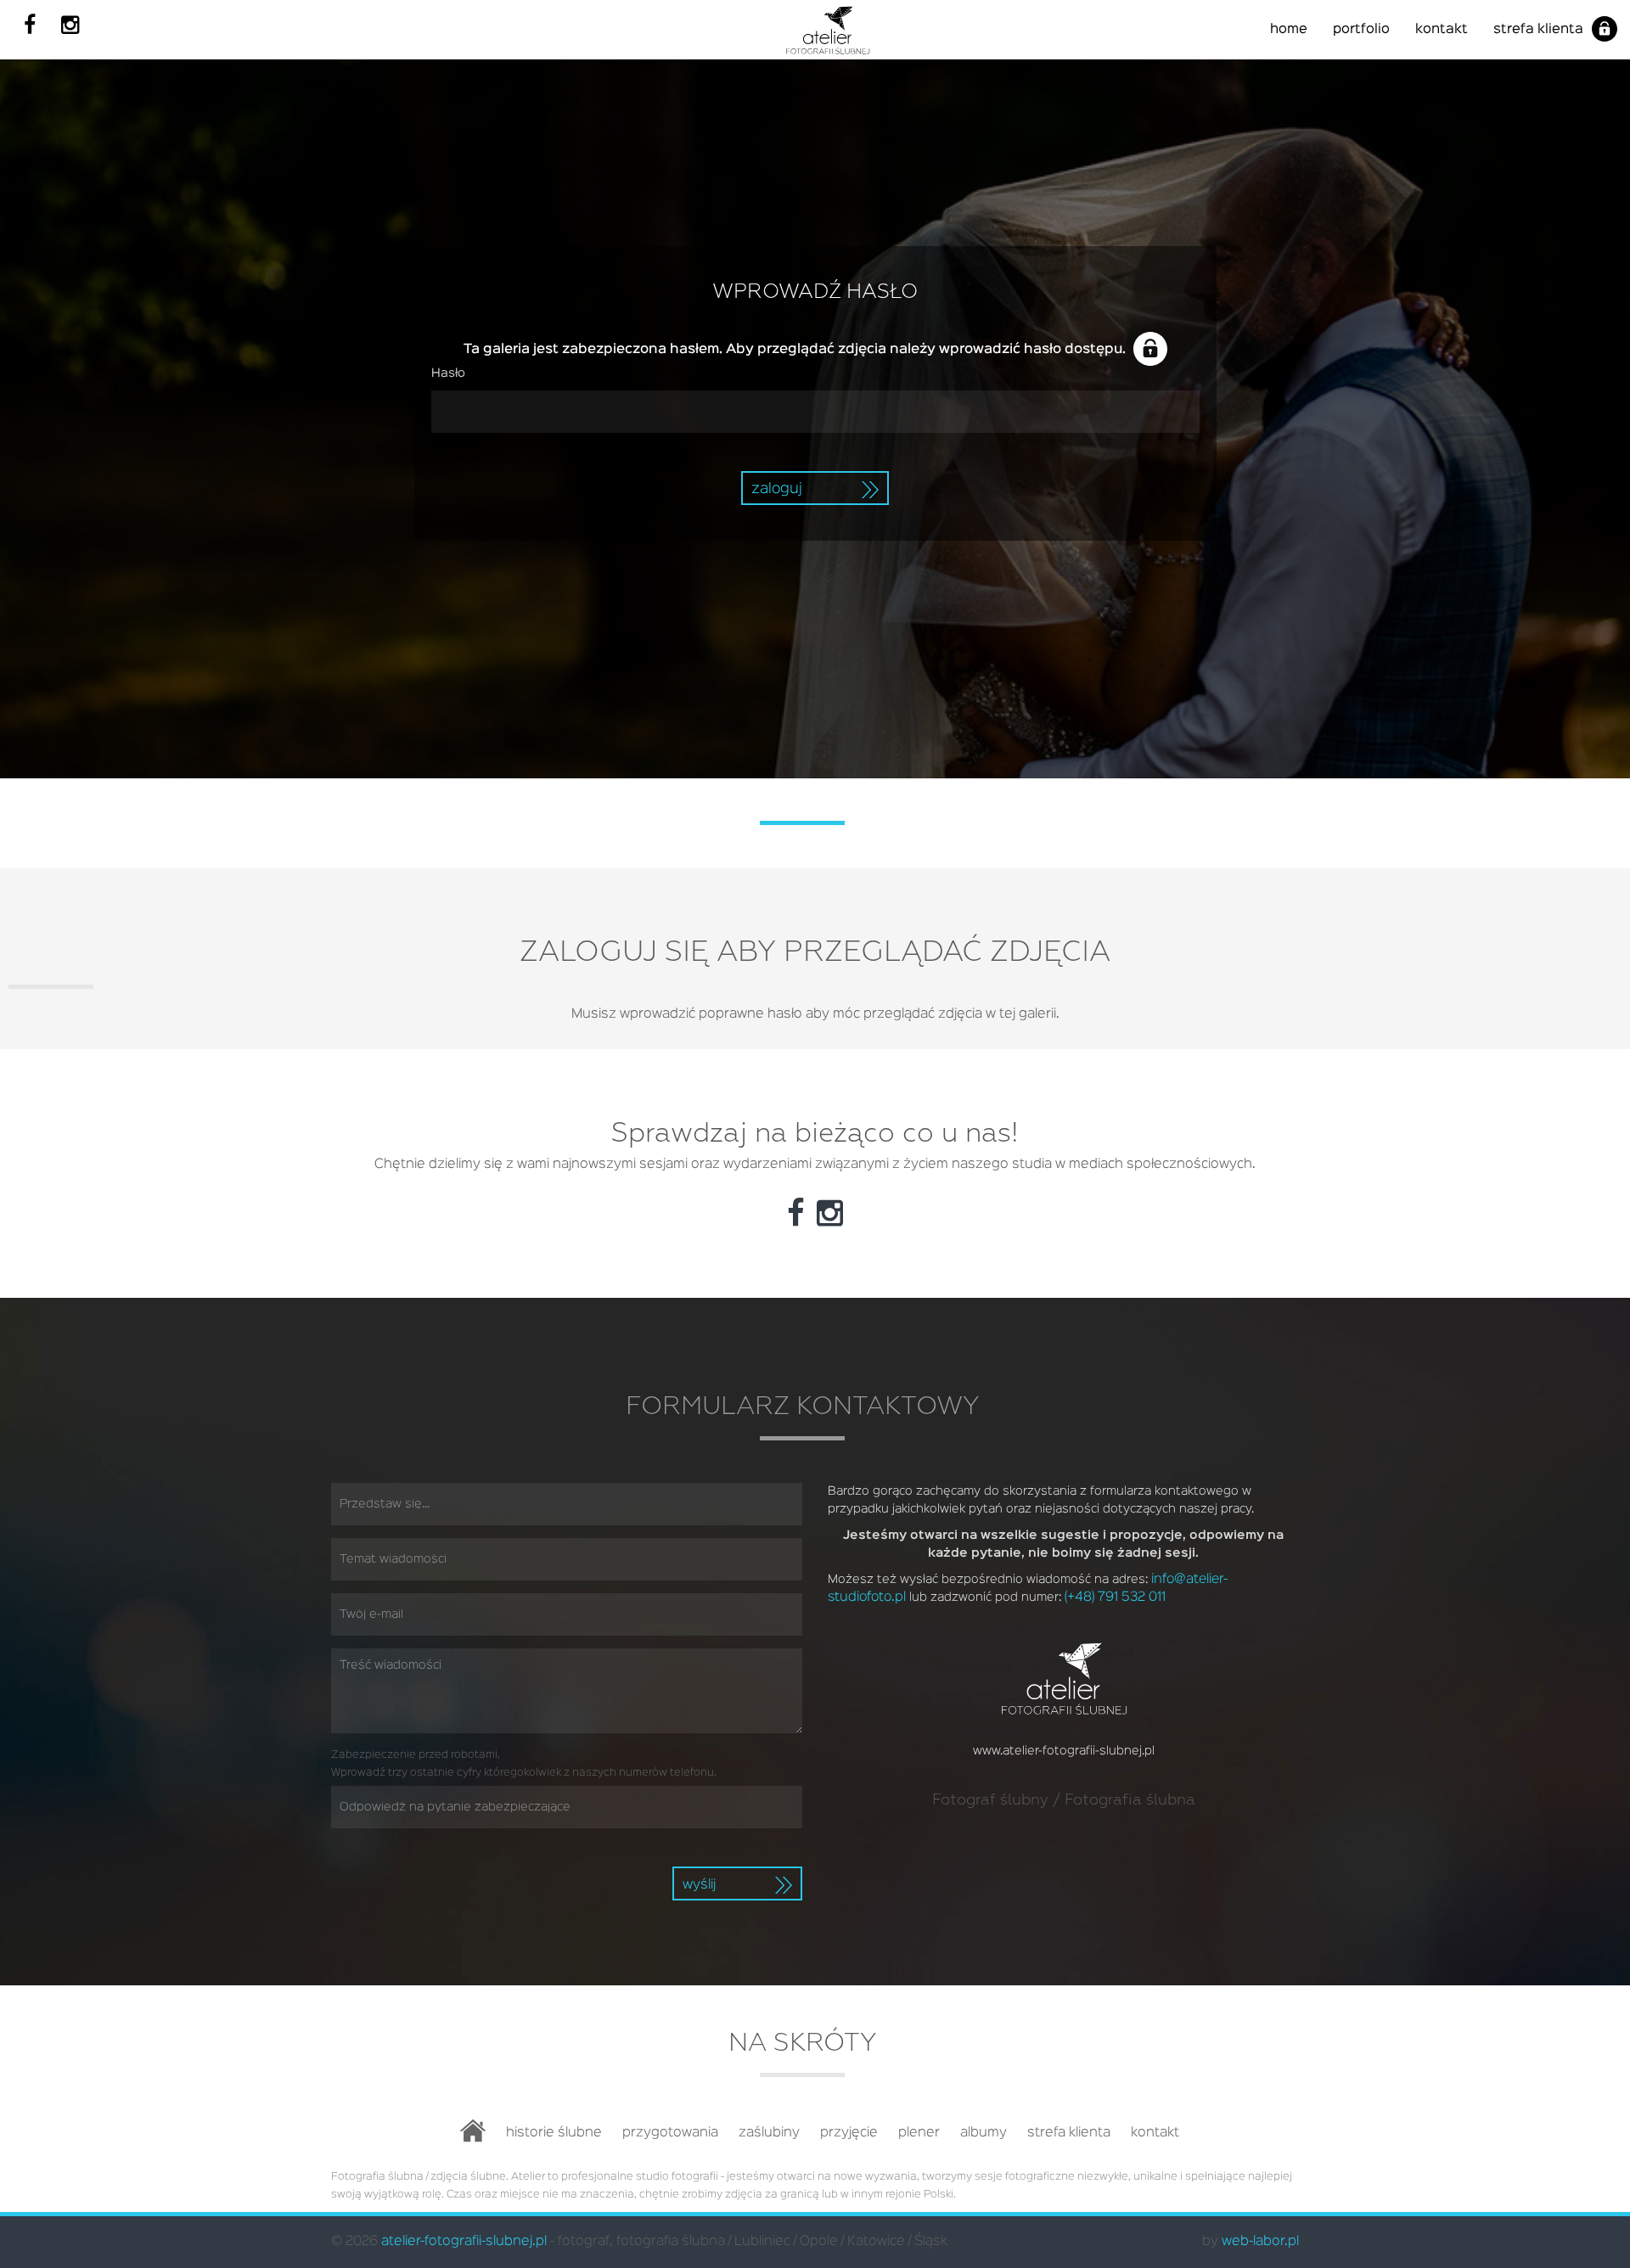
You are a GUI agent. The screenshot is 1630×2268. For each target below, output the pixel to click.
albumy (984, 2133)
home (1289, 30)
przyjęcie (849, 2133)
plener (919, 2133)
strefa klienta (1538, 30)
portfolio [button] (1361, 30)
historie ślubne (554, 2133)
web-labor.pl (1260, 2242)
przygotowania (670, 2133)
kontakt (1442, 30)
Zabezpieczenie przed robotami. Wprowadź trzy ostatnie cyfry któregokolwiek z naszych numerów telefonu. (524, 1764)
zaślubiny (769, 2133)
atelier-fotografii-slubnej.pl (464, 2242)
